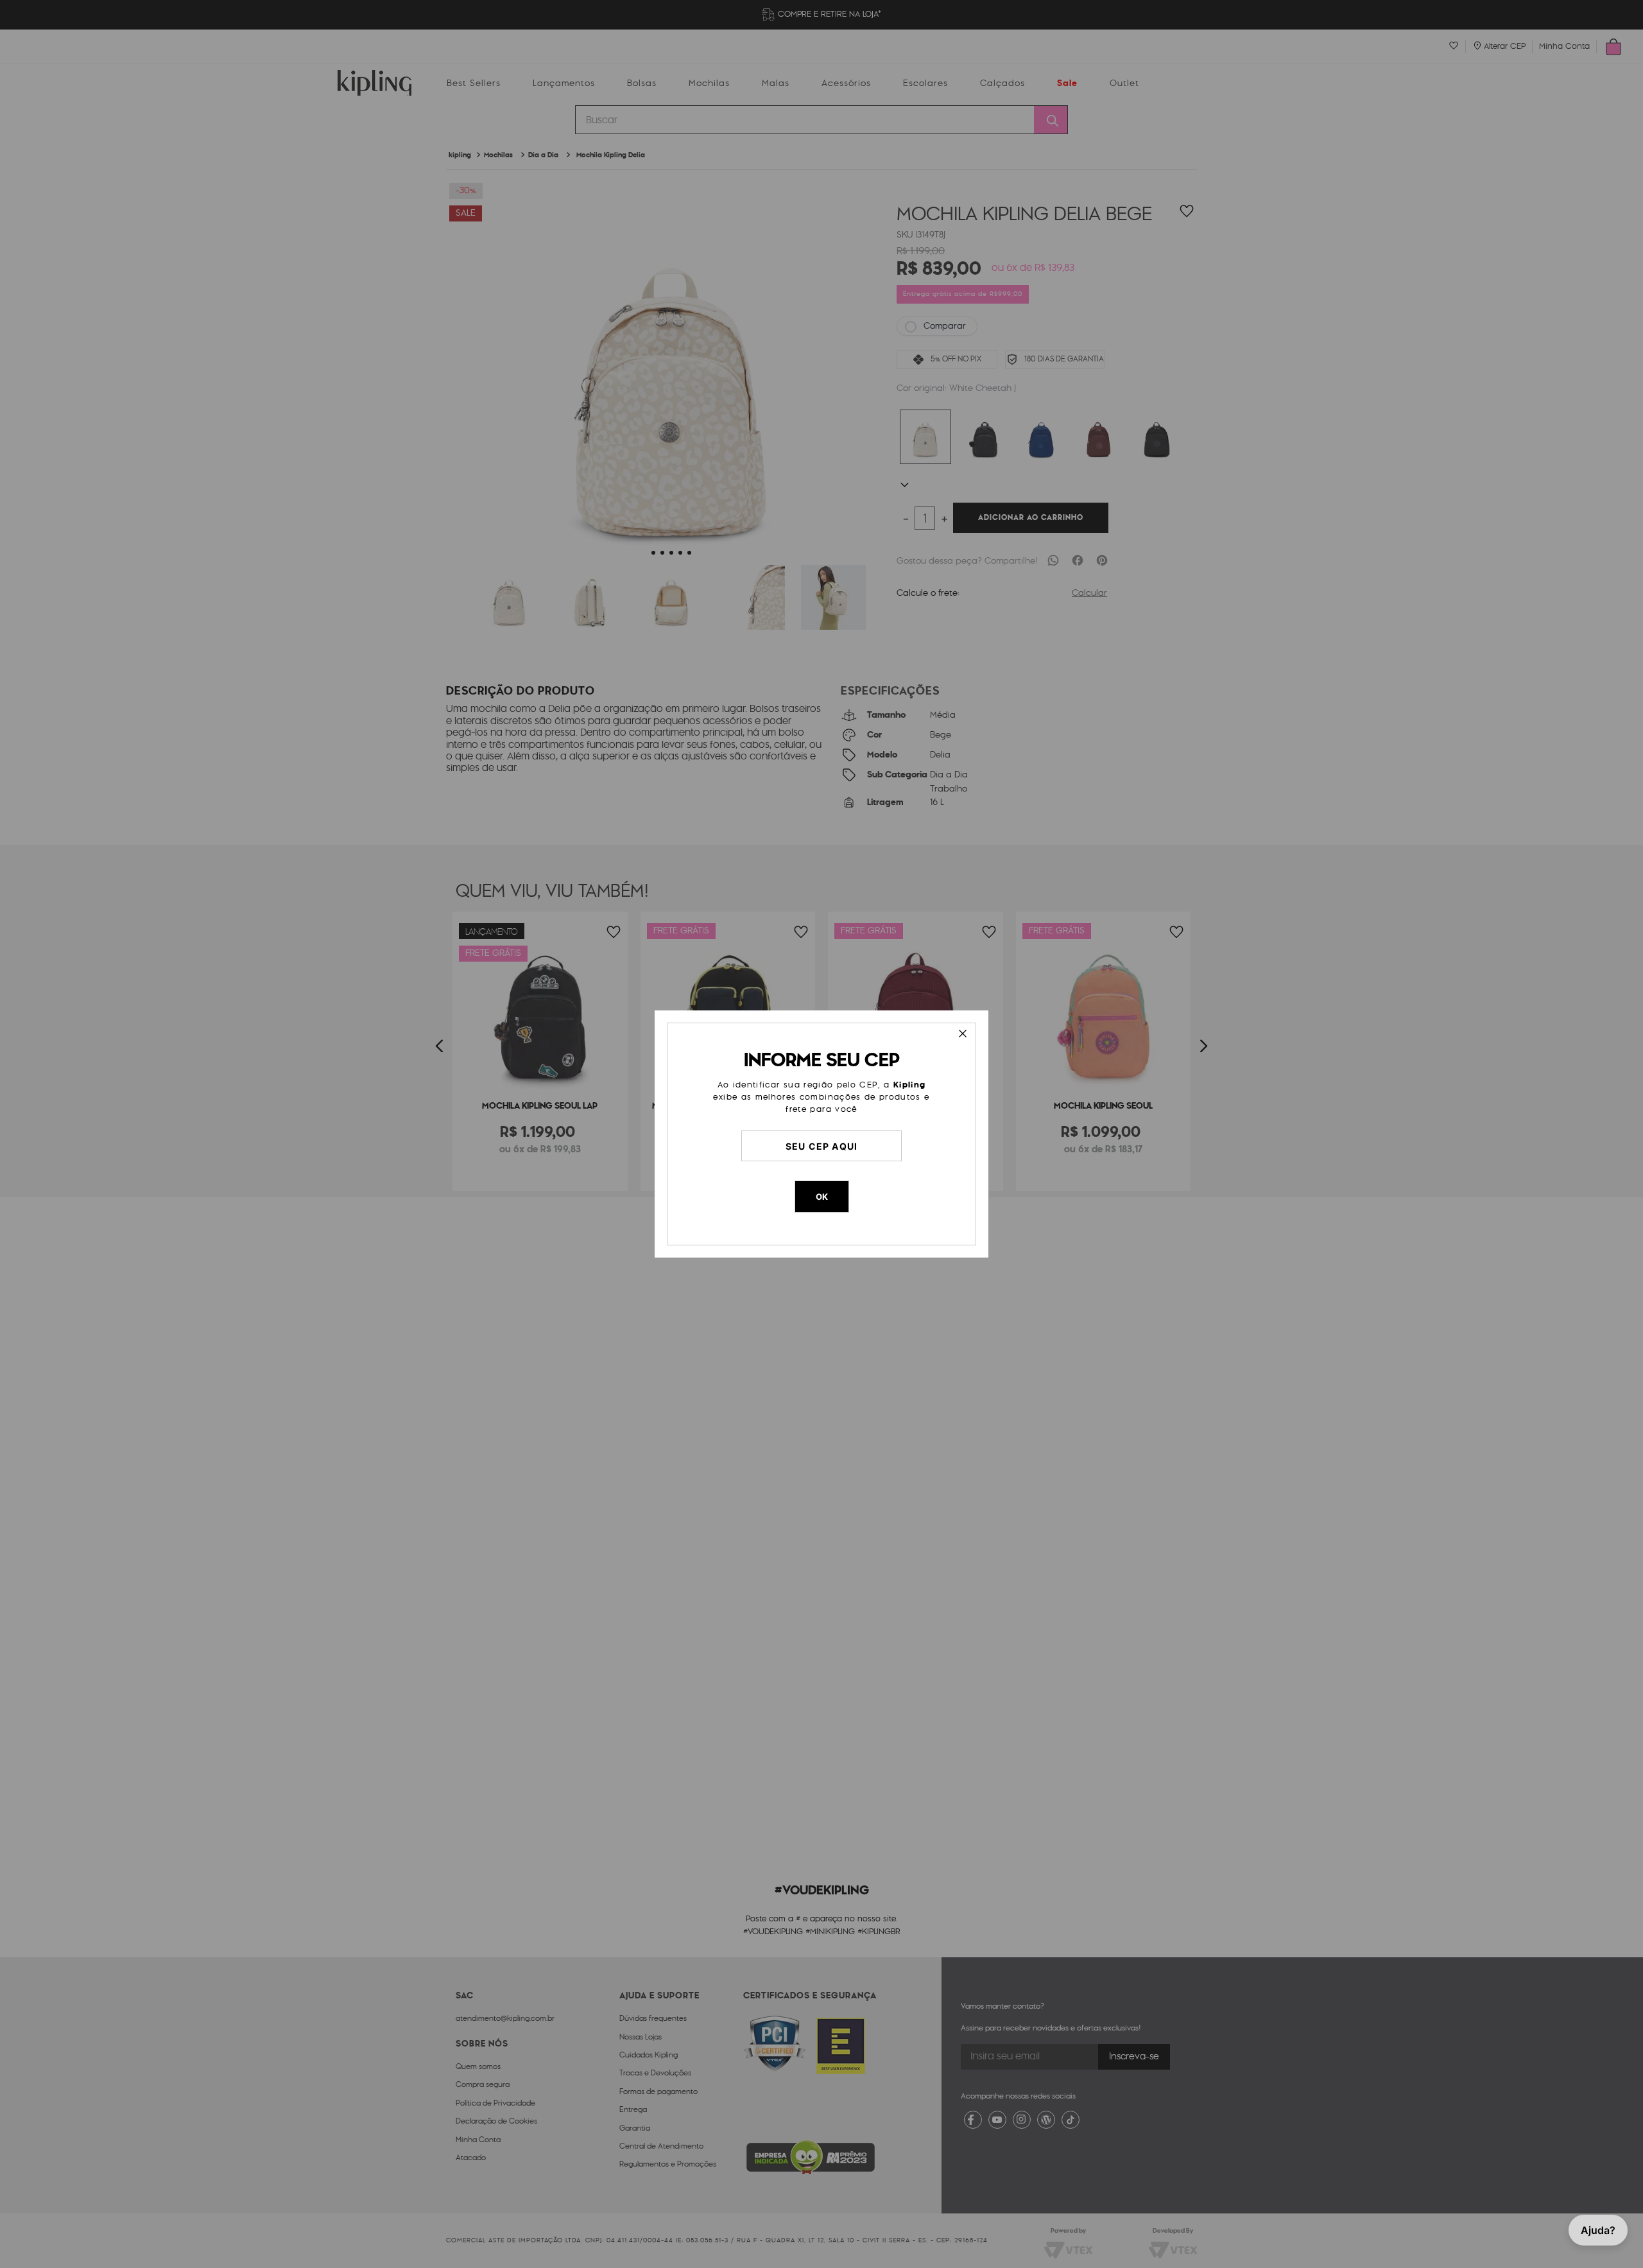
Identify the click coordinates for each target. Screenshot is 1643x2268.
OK (822, 1197)
